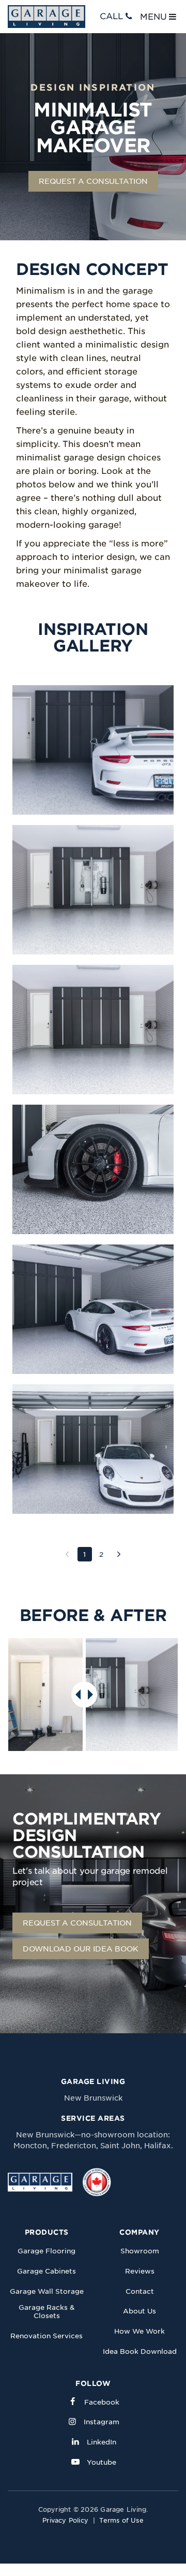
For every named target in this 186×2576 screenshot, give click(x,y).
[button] (93, 750)
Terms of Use (121, 2520)
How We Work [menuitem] (139, 2331)
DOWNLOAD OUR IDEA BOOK (81, 1949)
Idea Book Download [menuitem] (140, 2351)
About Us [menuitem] (139, 2311)
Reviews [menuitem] (140, 2271)
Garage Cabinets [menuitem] (47, 2271)
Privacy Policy (65, 2520)
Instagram (102, 2422)
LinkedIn (102, 2442)
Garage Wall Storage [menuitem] (47, 2291)
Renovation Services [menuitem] (47, 2336)
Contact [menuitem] (140, 2291)
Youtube (102, 2462)
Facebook (102, 2402)
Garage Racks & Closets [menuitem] (47, 2312)
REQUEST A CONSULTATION (93, 181)
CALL (111, 16)
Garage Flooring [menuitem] (47, 2251)
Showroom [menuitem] (140, 2251)
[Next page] (119, 1554)
